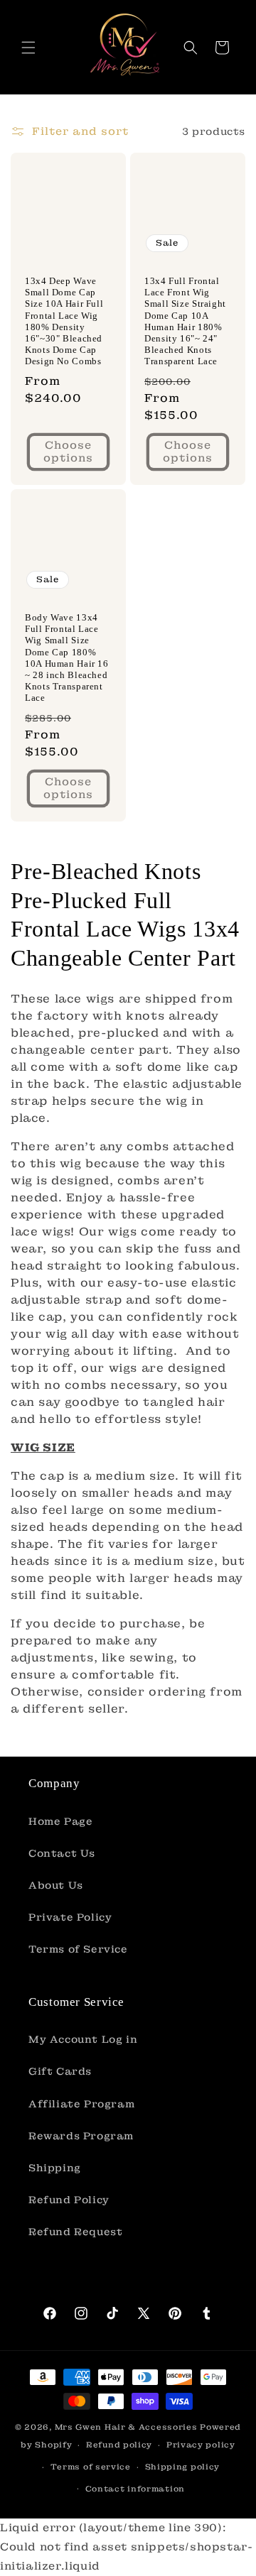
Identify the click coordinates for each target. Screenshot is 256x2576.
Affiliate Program (81, 2104)
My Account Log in (83, 2039)
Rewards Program (81, 2136)
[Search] (191, 48)
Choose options (68, 452)
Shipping (55, 2168)
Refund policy (119, 2445)
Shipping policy (183, 2467)
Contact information (135, 2489)
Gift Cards (60, 2071)
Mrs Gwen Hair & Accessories (126, 2427)
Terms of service (91, 2467)
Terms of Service (78, 1949)
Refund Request (75, 2232)
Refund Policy (69, 2200)
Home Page (60, 1821)
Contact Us (62, 1853)
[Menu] (28, 48)
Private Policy (70, 1917)
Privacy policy (201, 2445)
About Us (56, 1885)
